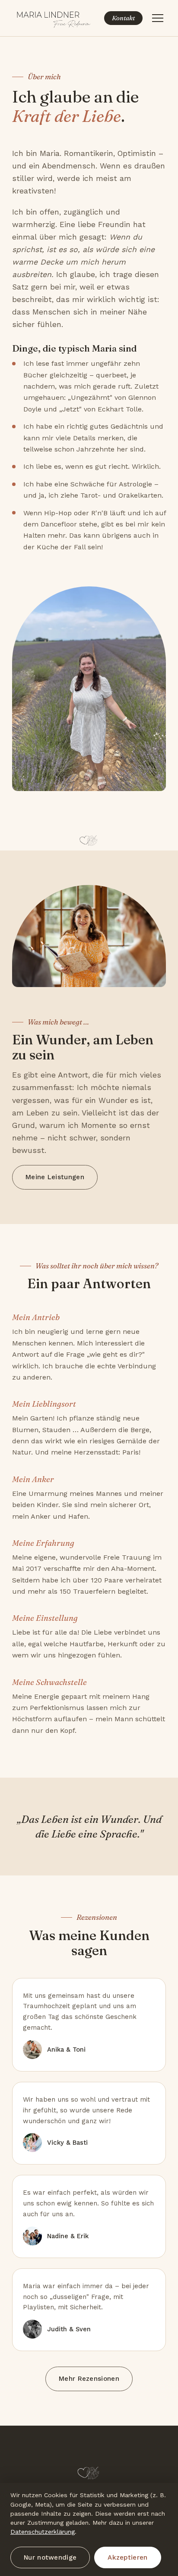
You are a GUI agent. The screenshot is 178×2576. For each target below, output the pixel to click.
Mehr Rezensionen (89, 2379)
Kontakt (123, 18)
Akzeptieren (127, 2557)
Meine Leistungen (55, 1177)
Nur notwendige (50, 2557)
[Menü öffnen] (158, 18)
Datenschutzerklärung (43, 2532)
